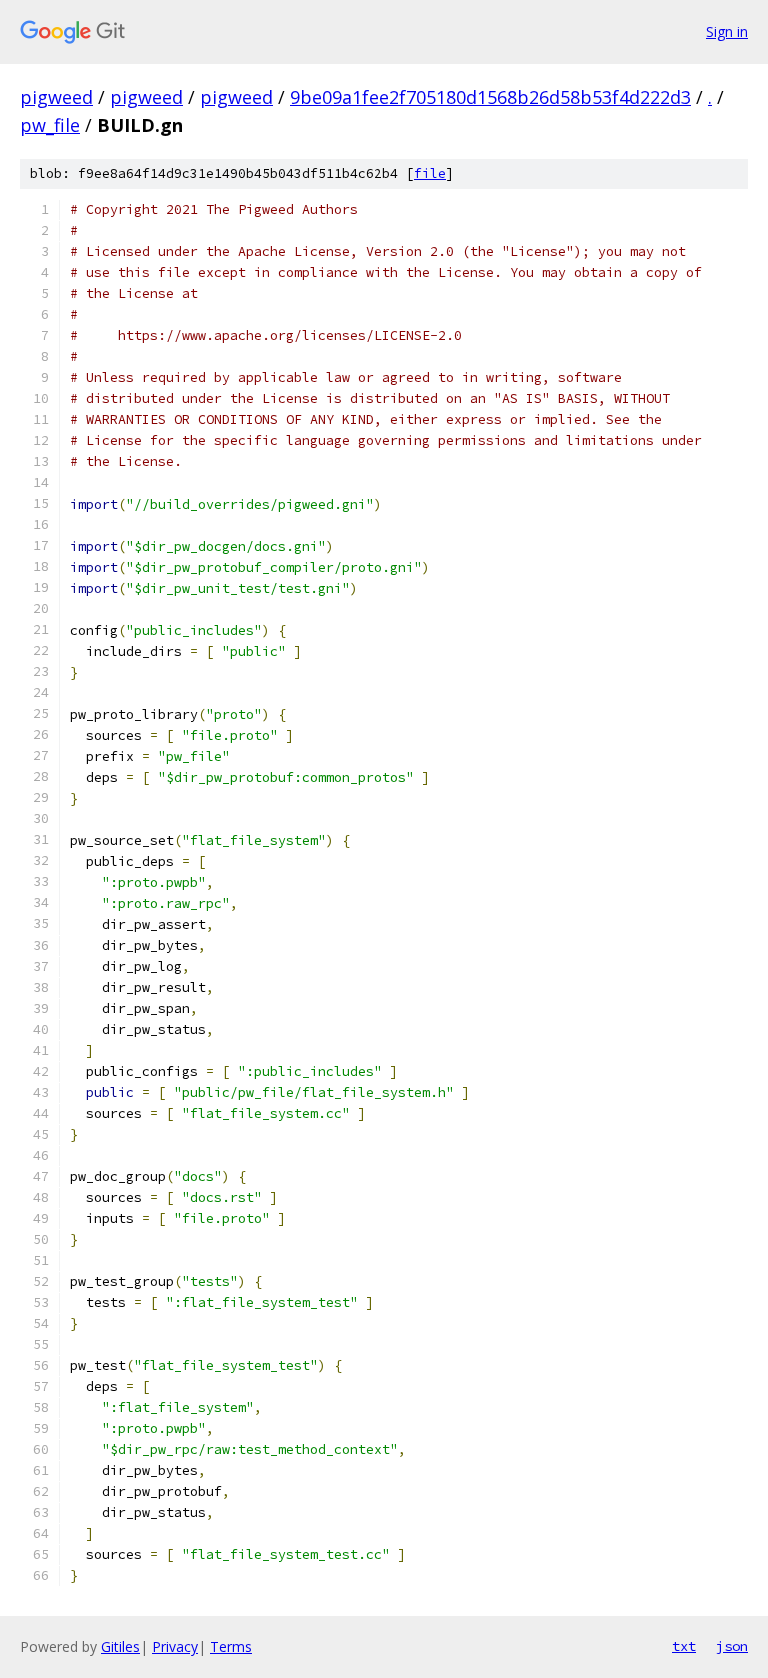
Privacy (175, 1646)
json (732, 1646)
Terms (231, 1646)
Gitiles (120, 1646)
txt (684, 1646)
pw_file (50, 125)
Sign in (727, 31)
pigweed (56, 97)
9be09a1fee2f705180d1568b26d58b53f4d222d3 (490, 97)
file (430, 173)
